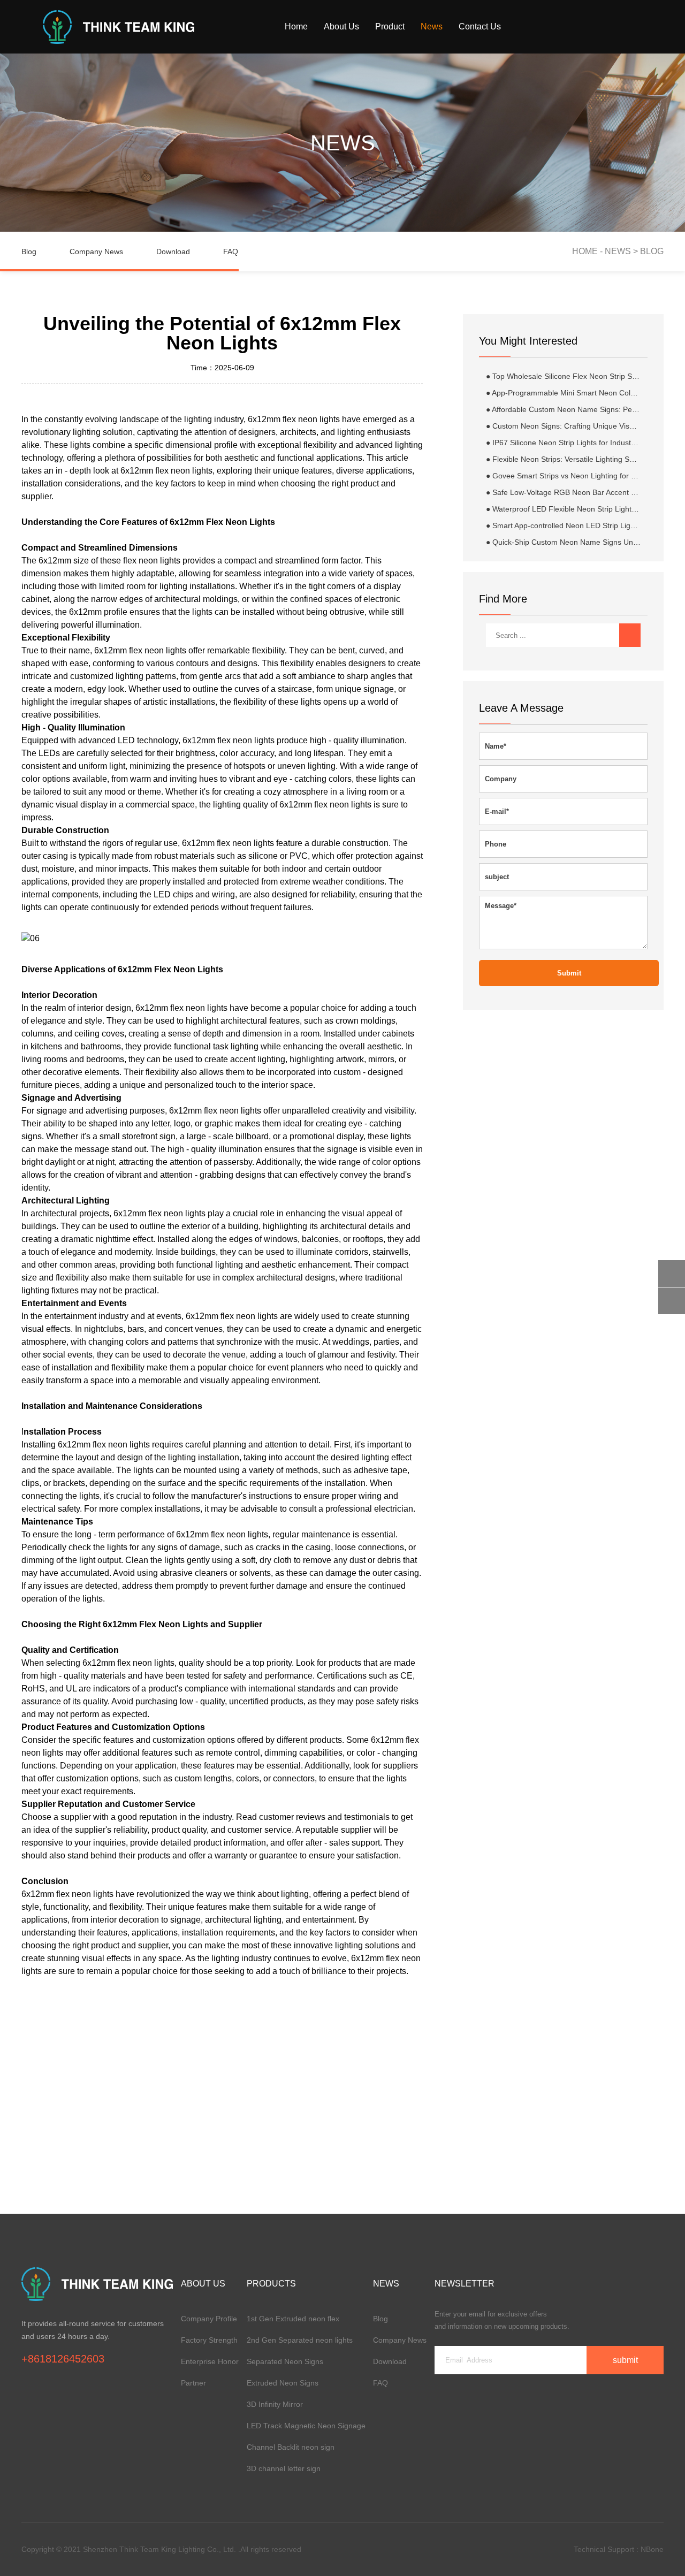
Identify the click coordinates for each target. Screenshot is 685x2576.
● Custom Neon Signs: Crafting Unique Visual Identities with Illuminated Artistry (563, 426)
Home (296, 26)
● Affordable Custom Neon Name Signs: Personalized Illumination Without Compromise (563, 409)
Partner (193, 2383)
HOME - (588, 251)
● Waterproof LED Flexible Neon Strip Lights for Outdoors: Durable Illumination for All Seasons (563, 509)
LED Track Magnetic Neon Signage (306, 2426)
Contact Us (480, 26)
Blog (29, 251)
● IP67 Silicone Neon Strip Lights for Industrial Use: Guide (563, 443)
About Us (341, 26)
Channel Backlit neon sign (291, 2447)
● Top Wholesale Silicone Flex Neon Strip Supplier (563, 376)
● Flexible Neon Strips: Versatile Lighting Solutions (563, 459)
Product (390, 26)
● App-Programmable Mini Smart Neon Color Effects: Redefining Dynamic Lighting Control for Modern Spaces (563, 393)
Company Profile (209, 2319)
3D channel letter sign (284, 2468)
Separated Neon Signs (285, 2361)
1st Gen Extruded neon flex (293, 2319)
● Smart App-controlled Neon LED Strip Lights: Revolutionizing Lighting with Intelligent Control (563, 525)
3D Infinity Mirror (275, 2404)
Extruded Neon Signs (283, 2383)
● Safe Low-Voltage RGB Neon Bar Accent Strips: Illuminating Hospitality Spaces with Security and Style (563, 492)
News (432, 26)
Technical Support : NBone (619, 2549)
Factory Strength (209, 2340)
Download (173, 251)
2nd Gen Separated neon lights (300, 2340)
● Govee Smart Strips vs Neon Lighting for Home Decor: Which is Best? (563, 476)
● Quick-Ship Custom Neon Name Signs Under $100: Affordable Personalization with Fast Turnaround (563, 542)
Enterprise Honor (210, 2361)
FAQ (231, 251)
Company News (96, 251)
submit (569, 973)
